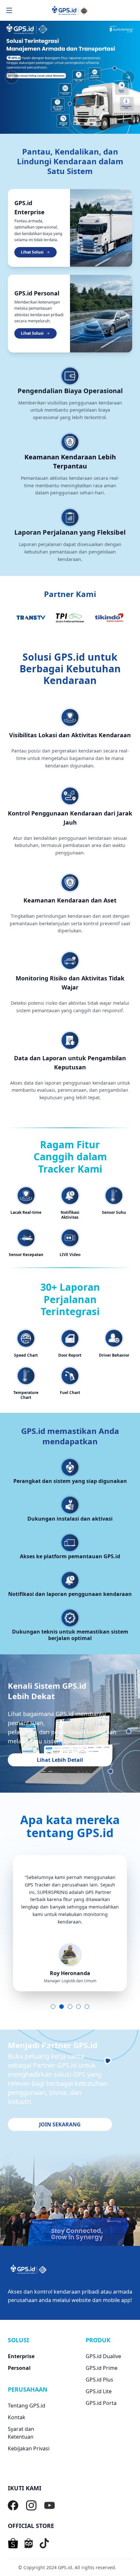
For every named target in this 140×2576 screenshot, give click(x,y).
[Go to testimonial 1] (53, 2007)
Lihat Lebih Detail (60, 1760)
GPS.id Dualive (103, 2356)
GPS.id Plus (99, 2380)
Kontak (17, 2417)
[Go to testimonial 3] (70, 2007)
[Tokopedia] (29, 2543)
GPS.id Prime (102, 2368)
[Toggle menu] (9, 10)
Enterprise (21, 2356)
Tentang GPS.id (27, 2406)
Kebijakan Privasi (29, 2448)
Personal (19, 2368)
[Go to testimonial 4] (78, 2007)
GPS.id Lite (99, 2391)
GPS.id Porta (101, 2403)
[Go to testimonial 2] (62, 2007)
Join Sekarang (60, 2124)
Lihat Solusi (32, 252)
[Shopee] (13, 2543)
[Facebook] (13, 2506)
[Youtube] (49, 2506)
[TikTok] (44, 2543)
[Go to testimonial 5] (87, 2007)
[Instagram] (31, 2506)
